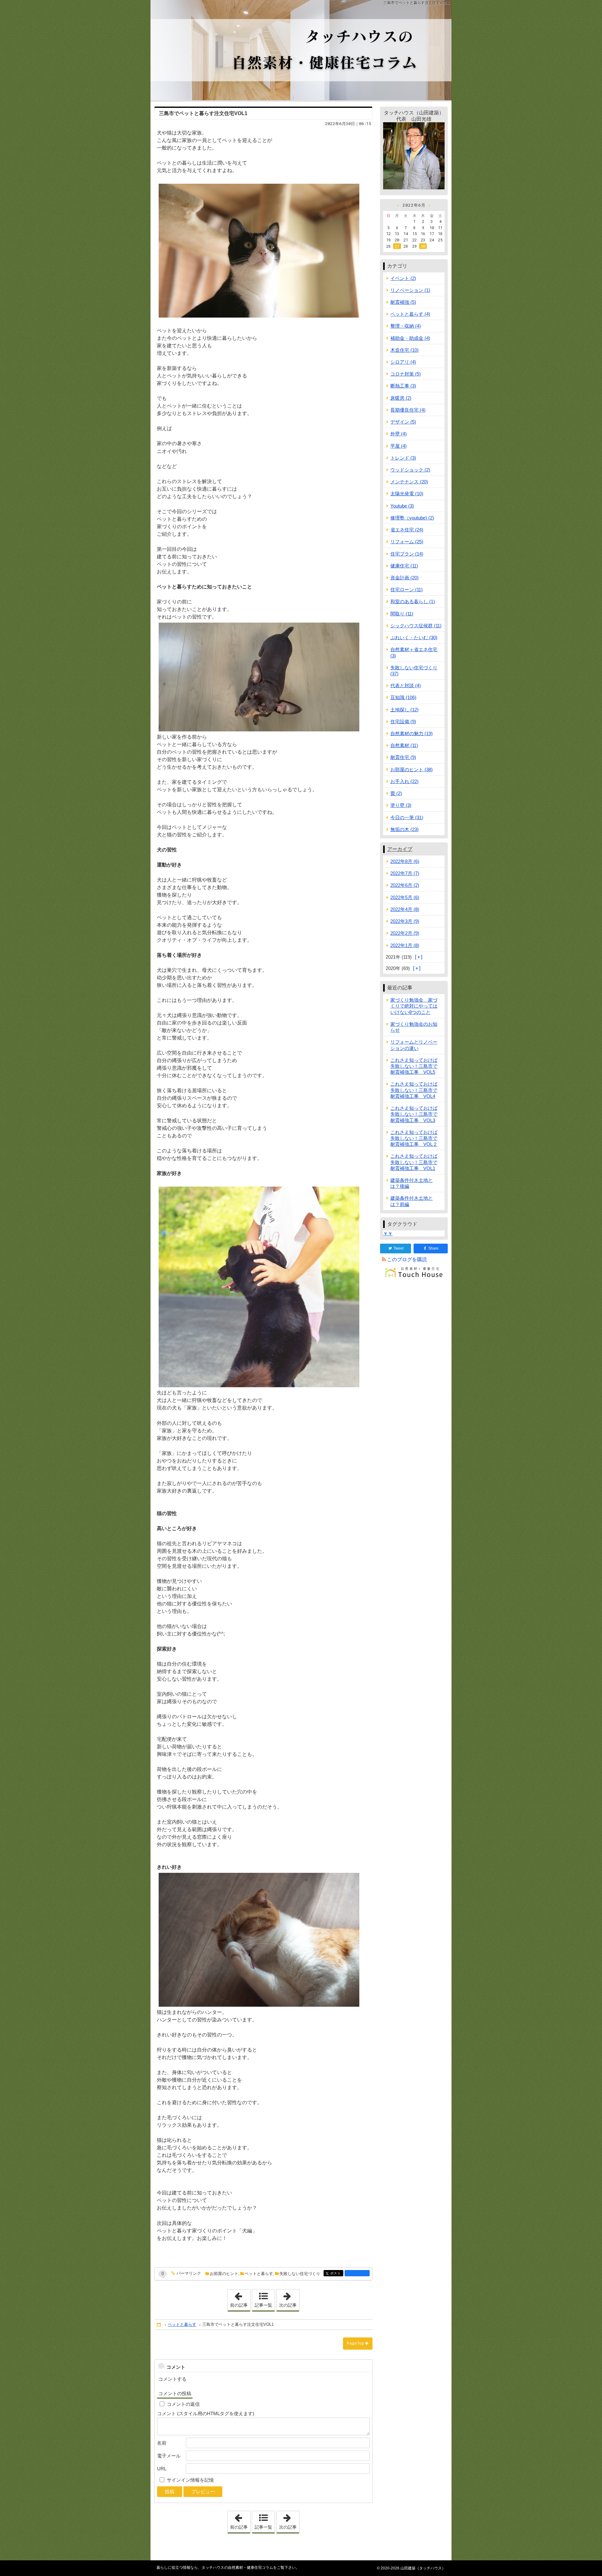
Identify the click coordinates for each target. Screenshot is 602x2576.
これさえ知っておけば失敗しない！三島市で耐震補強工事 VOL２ (414, 1138)
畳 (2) (396, 793)
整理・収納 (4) (406, 326)
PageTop (356, 2343)
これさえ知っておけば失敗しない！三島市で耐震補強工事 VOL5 (414, 1066)
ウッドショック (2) (410, 470)
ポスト (337, 2273)
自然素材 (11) (404, 745)
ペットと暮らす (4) (410, 314)
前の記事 (240, 2299)
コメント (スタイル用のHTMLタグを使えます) (206, 2413)
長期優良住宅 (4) (408, 410)
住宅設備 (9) (403, 722)
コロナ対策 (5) (406, 374)
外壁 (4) (399, 434)
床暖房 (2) (401, 398)
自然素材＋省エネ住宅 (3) (414, 652)
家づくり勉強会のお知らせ (414, 1027)
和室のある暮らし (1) (413, 601)
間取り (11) (402, 614)
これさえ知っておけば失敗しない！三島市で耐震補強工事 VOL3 (414, 1114)
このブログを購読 (407, 1259)
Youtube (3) (402, 506)
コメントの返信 (183, 2404)
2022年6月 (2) (405, 885)
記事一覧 (263, 2305)
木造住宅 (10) (404, 350)
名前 (162, 2443)
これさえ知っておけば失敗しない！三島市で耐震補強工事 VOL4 (414, 1090)
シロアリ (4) (403, 362)
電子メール (169, 2456)
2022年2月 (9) (405, 933)
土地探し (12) (404, 710)
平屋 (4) (399, 446)
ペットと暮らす (259, 2274)
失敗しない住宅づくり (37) (414, 671)
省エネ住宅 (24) (407, 530)
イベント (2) (403, 278)
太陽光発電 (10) (407, 494)
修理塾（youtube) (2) (412, 518)
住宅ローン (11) (407, 590)
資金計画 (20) (404, 578)
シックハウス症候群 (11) (416, 626)
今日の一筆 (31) (407, 817)
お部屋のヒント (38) (412, 769)
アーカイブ (400, 849)
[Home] (159, 2325)
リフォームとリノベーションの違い (414, 1045)
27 (397, 246)
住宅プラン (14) (407, 554)
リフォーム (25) (407, 542)
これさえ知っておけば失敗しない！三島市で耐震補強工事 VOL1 (414, 1162)
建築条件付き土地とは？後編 (412, 1183)
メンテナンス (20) (409, 482)
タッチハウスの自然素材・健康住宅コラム (301, 50)
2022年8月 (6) (405, 861)
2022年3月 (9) (405, 921)
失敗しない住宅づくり (300, 2274)
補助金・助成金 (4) (410, 338)
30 (423, 246)
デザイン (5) (403, 422)
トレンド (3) (403, 458)
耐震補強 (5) (403, 302)
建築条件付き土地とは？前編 (412, 1201)
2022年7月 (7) (405, 873)
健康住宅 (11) (404, 566)
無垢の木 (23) (404, 829)
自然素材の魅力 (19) (412, 733)
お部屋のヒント (224, 2274)
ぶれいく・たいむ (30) (414, 637)
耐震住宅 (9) (403, 757)
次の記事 (289, 2299)
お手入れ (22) (404, 781)
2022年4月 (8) (405, 909)
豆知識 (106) (403, 697)
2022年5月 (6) (405, 897)
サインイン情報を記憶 (190, 2480)
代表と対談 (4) (406, 685)
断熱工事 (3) (403, 386)
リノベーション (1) (410, 290)
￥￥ (388, 1233)
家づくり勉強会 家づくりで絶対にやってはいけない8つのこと (414, 1006)
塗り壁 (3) (401, 805)
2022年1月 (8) (405, 945)
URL (162, 2469)
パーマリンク (189, 2273)
